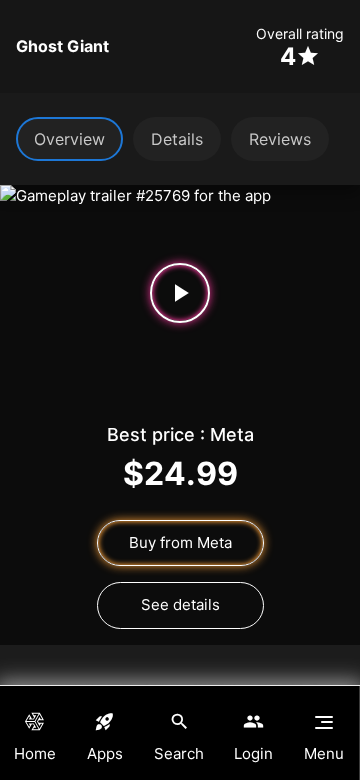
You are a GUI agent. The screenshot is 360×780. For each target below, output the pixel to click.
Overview (69, 139)
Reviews (280, 139)
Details (177, 139)
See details (180, 604)
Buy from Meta (180, 542)
